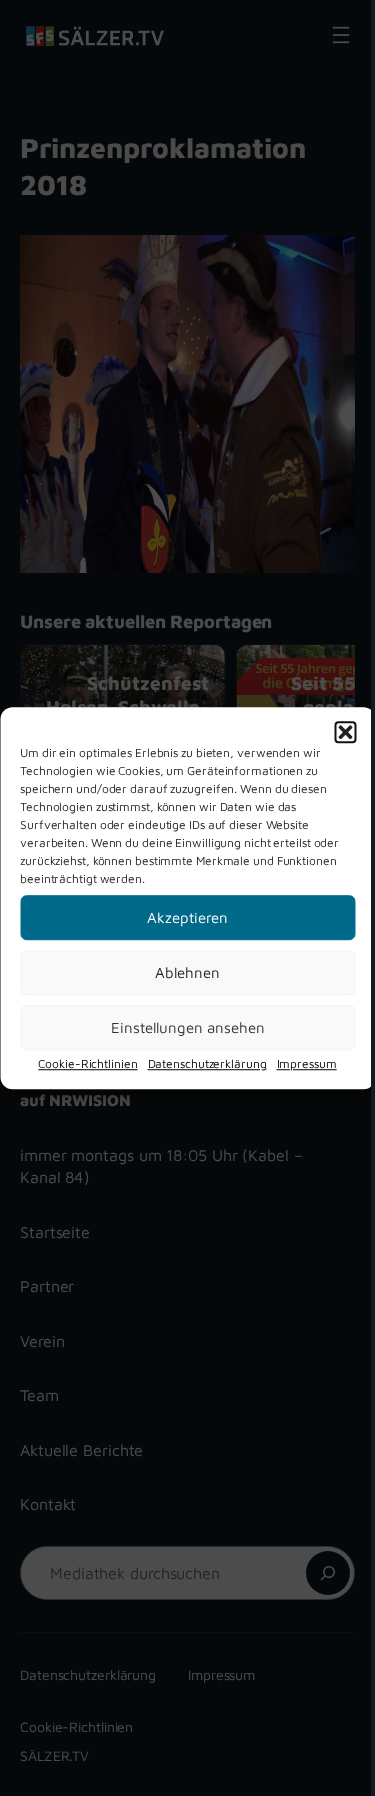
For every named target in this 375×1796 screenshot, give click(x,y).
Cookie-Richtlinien (87, 1063)
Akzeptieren (187, 917)
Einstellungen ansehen (188, 1027)
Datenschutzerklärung (207, 1063)
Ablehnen (187, 972)
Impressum (307, 1063)
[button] (345, 732)
